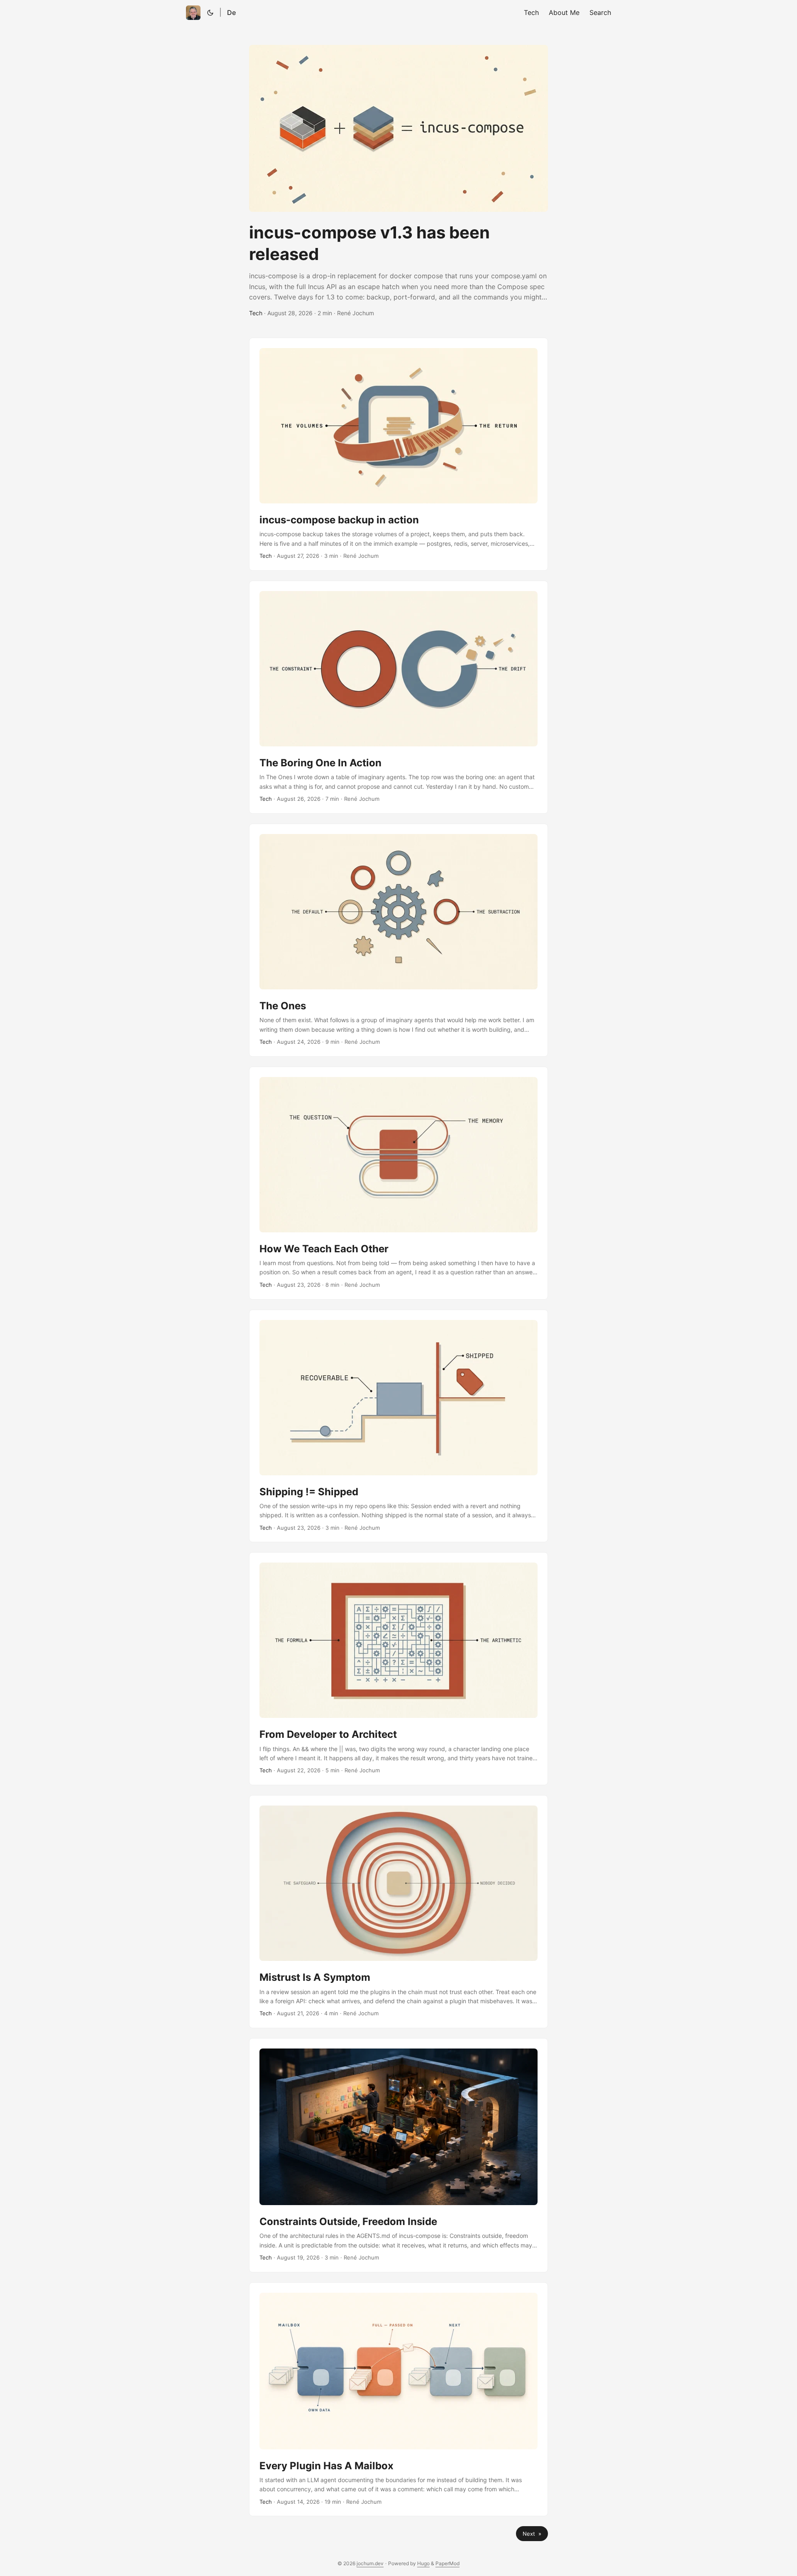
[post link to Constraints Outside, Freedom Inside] (398, 2155)
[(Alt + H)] (193, 13)
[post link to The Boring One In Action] (398, 697)
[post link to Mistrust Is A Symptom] (398, 1912)
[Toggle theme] (210, 12)
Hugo (423, 2563)
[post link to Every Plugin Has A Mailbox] (398, 2399)
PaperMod (447, 2563)
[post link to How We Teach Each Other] (398, 1183)
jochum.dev (370, 2563)
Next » (532, 2534)
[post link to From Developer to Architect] (398, 1669)
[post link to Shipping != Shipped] (398, 1426)
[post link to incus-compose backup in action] (398, 454)
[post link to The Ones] (398, 940)
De (231, 12)
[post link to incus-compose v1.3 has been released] (398, 181)
